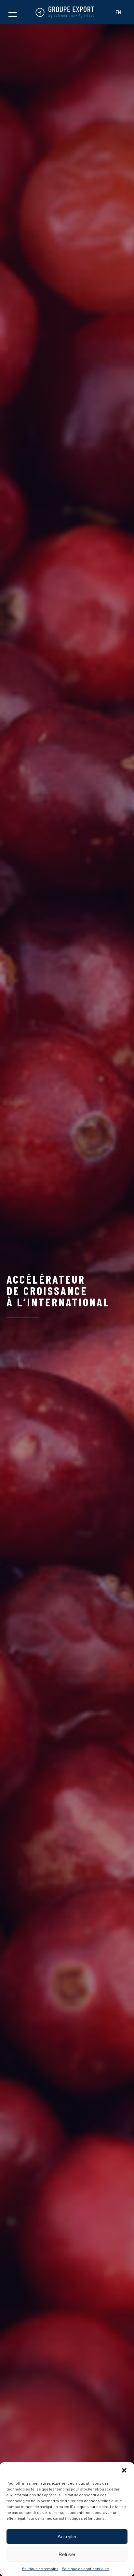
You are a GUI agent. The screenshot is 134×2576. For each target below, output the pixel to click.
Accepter (67, 2536)
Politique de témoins (40, 2569)
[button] (124, 2470)
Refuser (67, 2554)
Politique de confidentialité (85, 2569)
